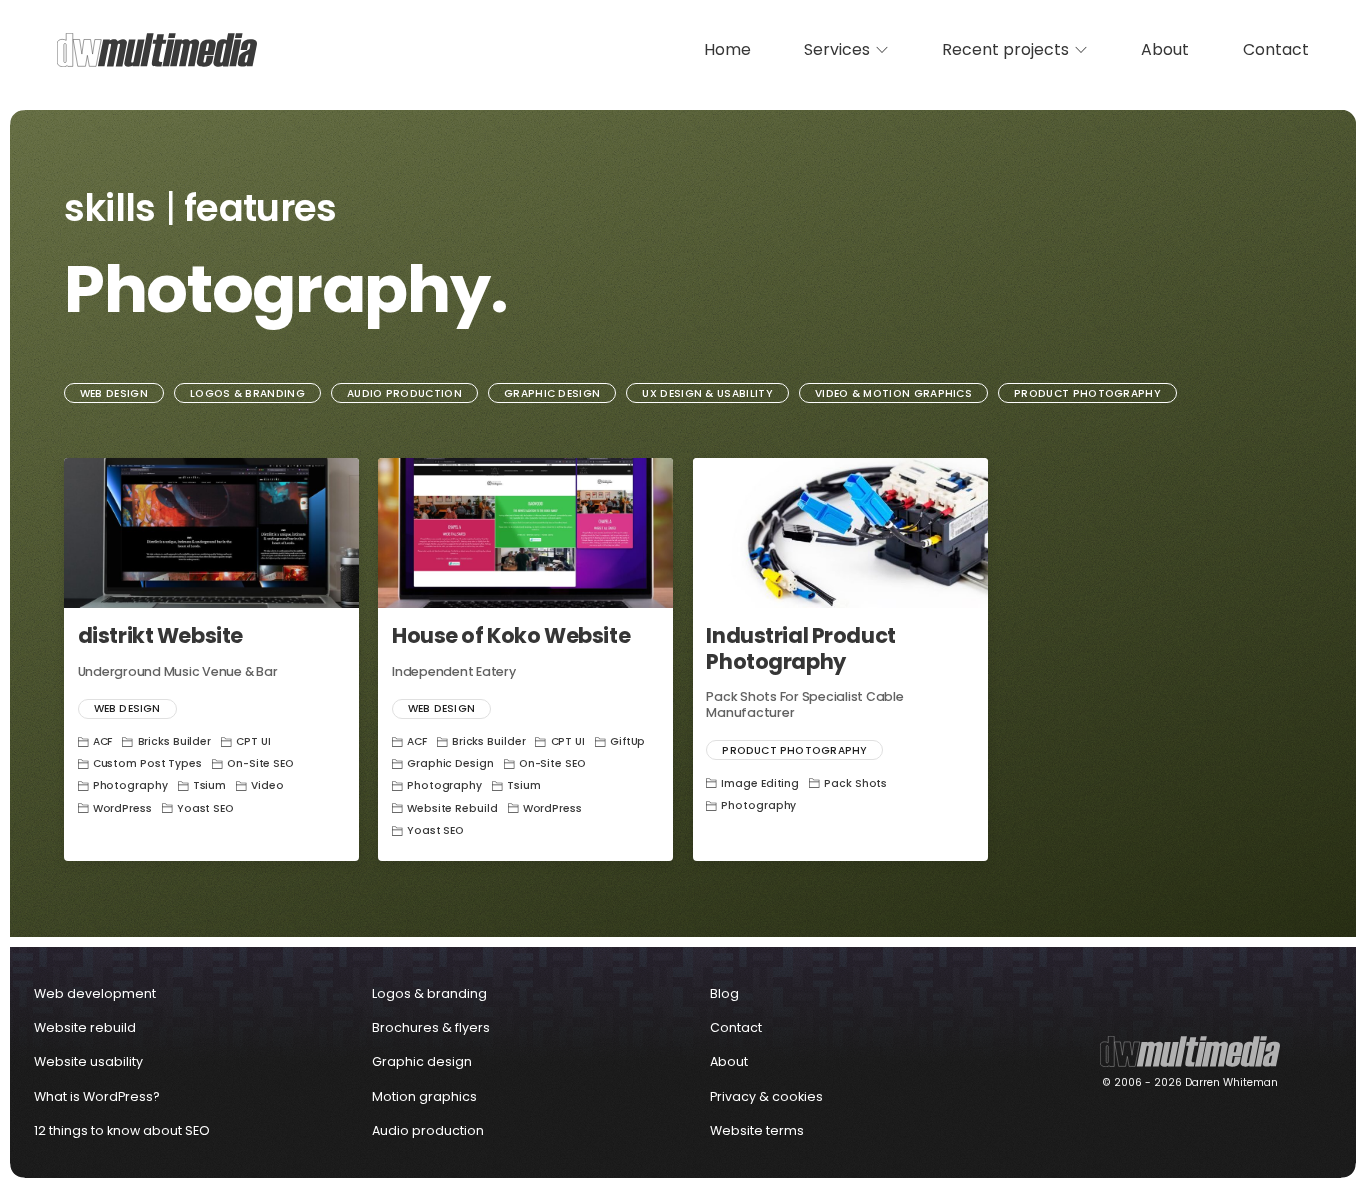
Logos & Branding (247, 393)
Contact (1276, 49)
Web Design (114, 393)
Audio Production (404, 393)
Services (837, 49)
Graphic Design (552, 393)
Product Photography (1087, 393)
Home (727, 49)
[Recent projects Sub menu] (1081, 50)
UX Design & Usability (707, 393)
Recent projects (1005, 49)
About (1165, 49)
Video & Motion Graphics (893, 393)
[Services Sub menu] (882, 50)
